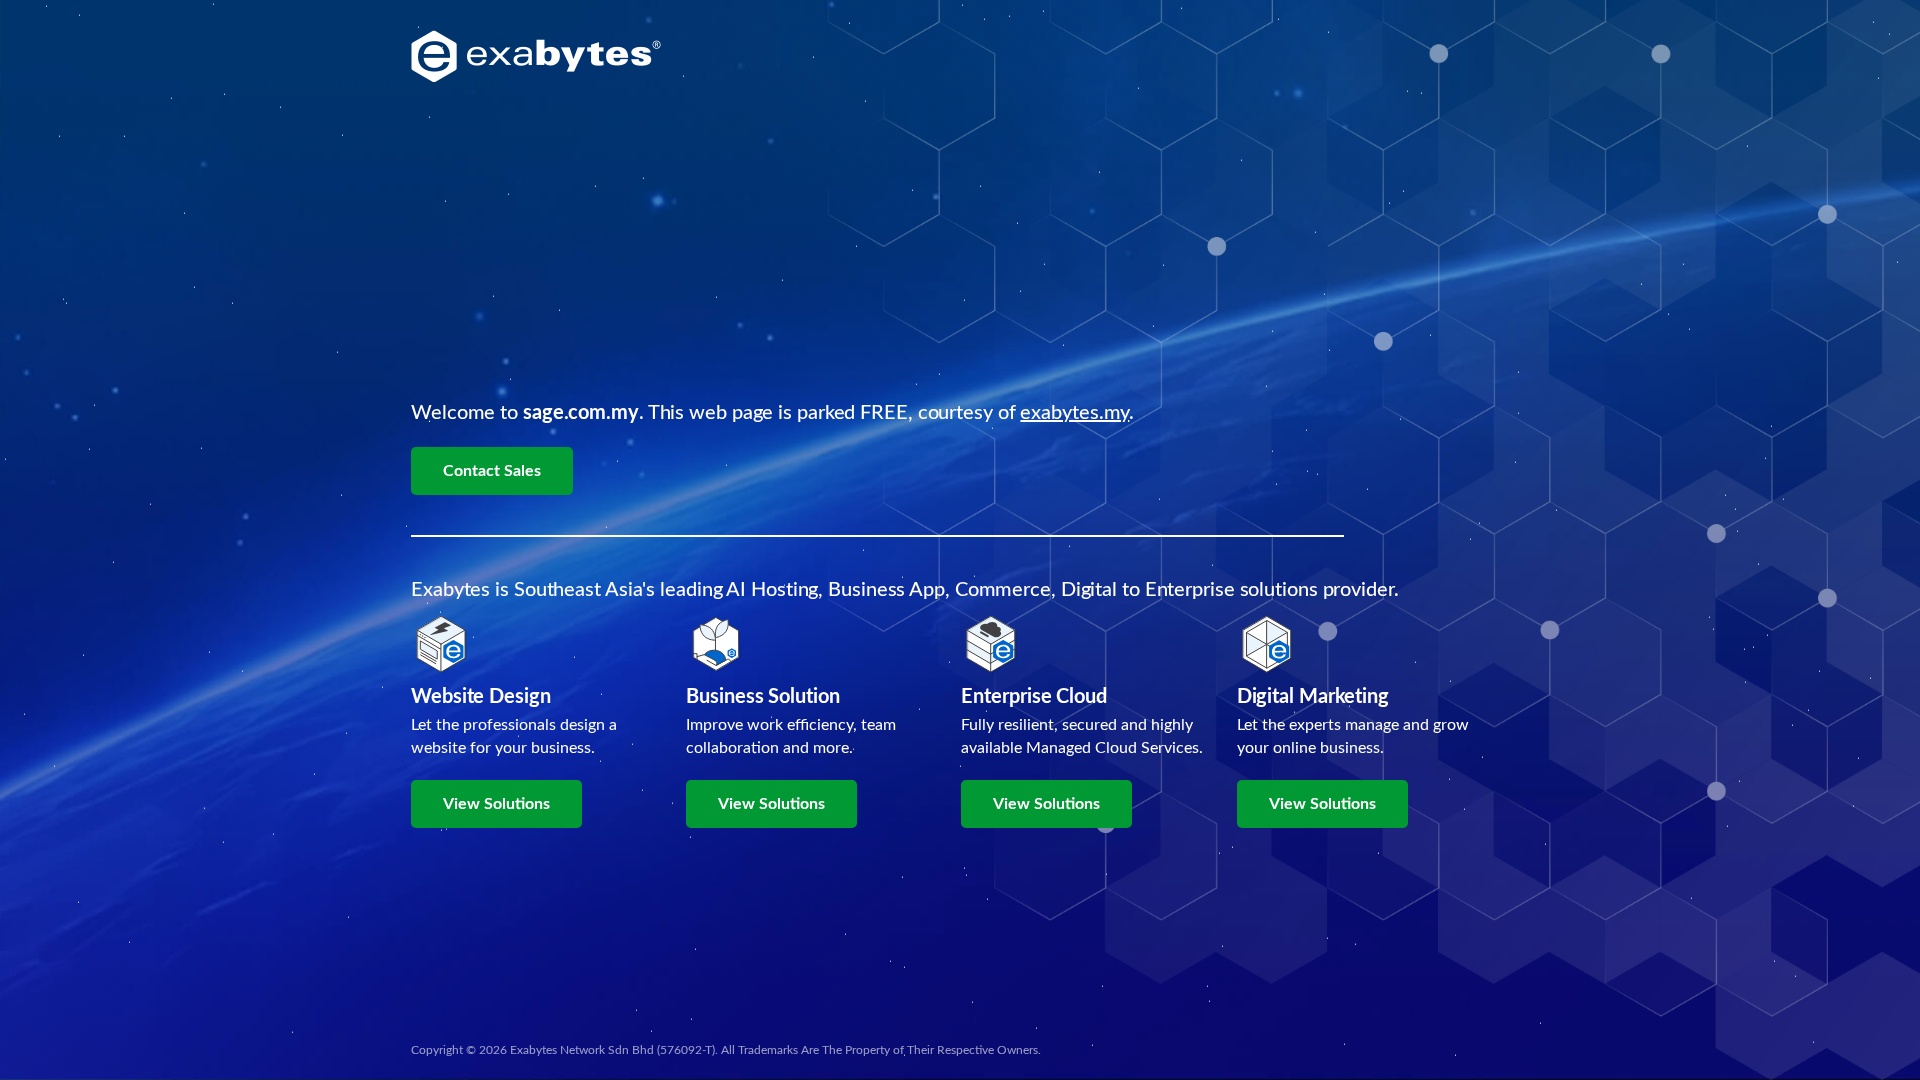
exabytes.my (1074, 413)
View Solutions (496, 804)
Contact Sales (492, 471)
